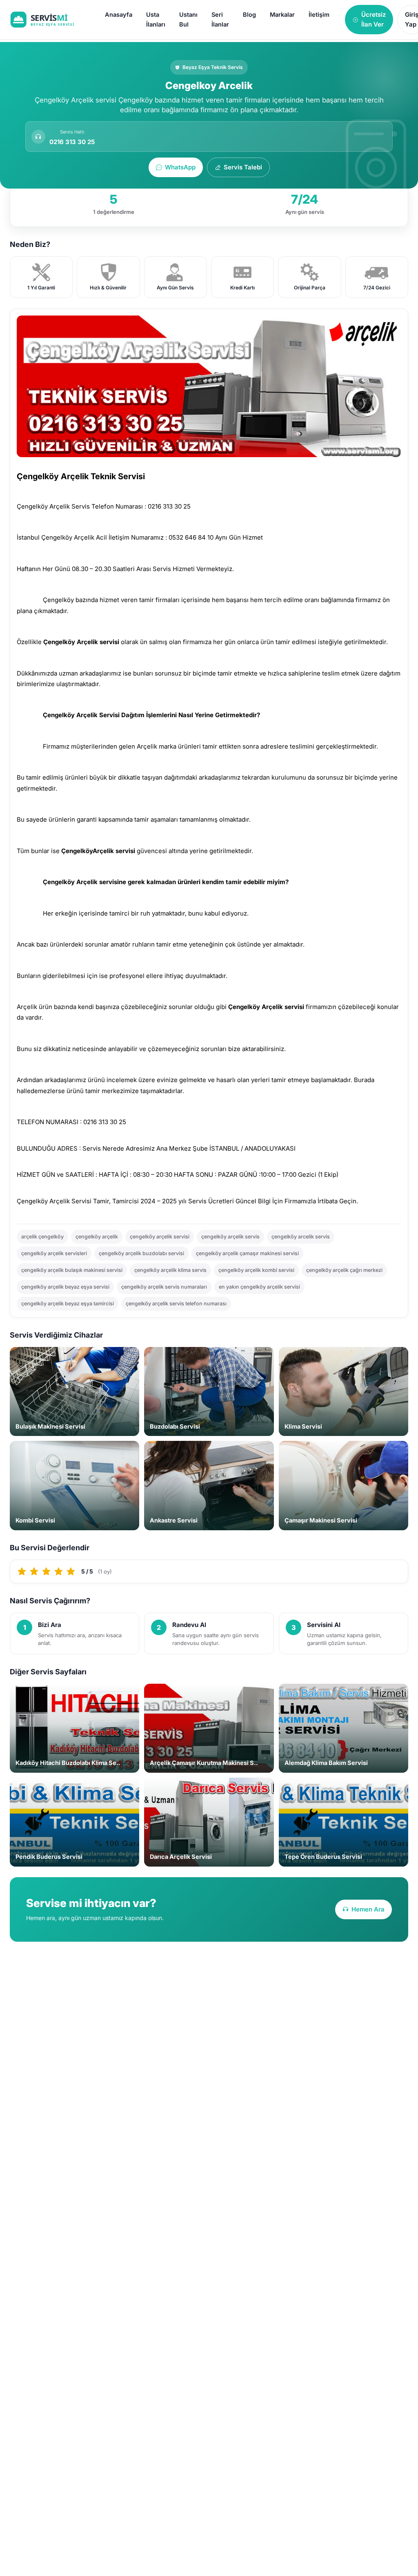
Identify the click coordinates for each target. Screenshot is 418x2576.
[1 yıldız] (22, 1571)
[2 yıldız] (34, 1571)
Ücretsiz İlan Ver (374, 19)
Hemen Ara (368, 1909)
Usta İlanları (156, 19)
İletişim (319, 14)
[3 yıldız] (47, 1571)
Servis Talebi (243, 167)
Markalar (282, 14)
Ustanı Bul (188, 19)
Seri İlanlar (220, 19)
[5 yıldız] (71, 1571)
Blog (249, 14)
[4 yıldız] (59, 1571)
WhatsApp (180, 167)
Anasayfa (119, 14)
